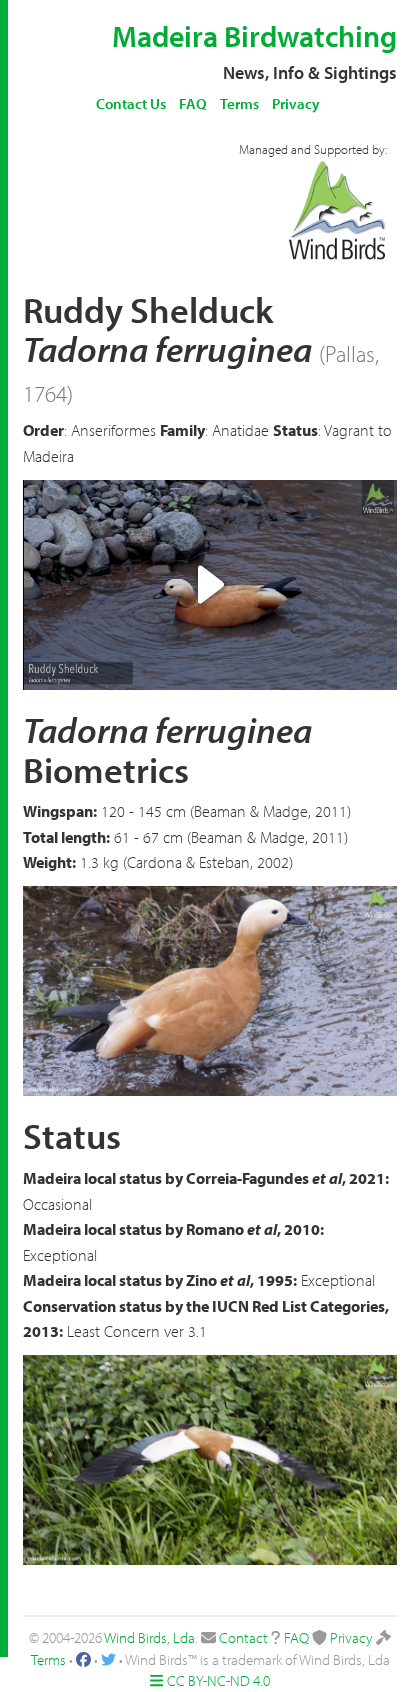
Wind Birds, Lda (149, 1637)
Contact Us (131, 103)
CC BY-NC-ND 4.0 (218, 1680)
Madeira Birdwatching (254, 36)
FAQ (193, 103)
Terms (239, 103)
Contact (243, 1637)
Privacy (296, 103)
